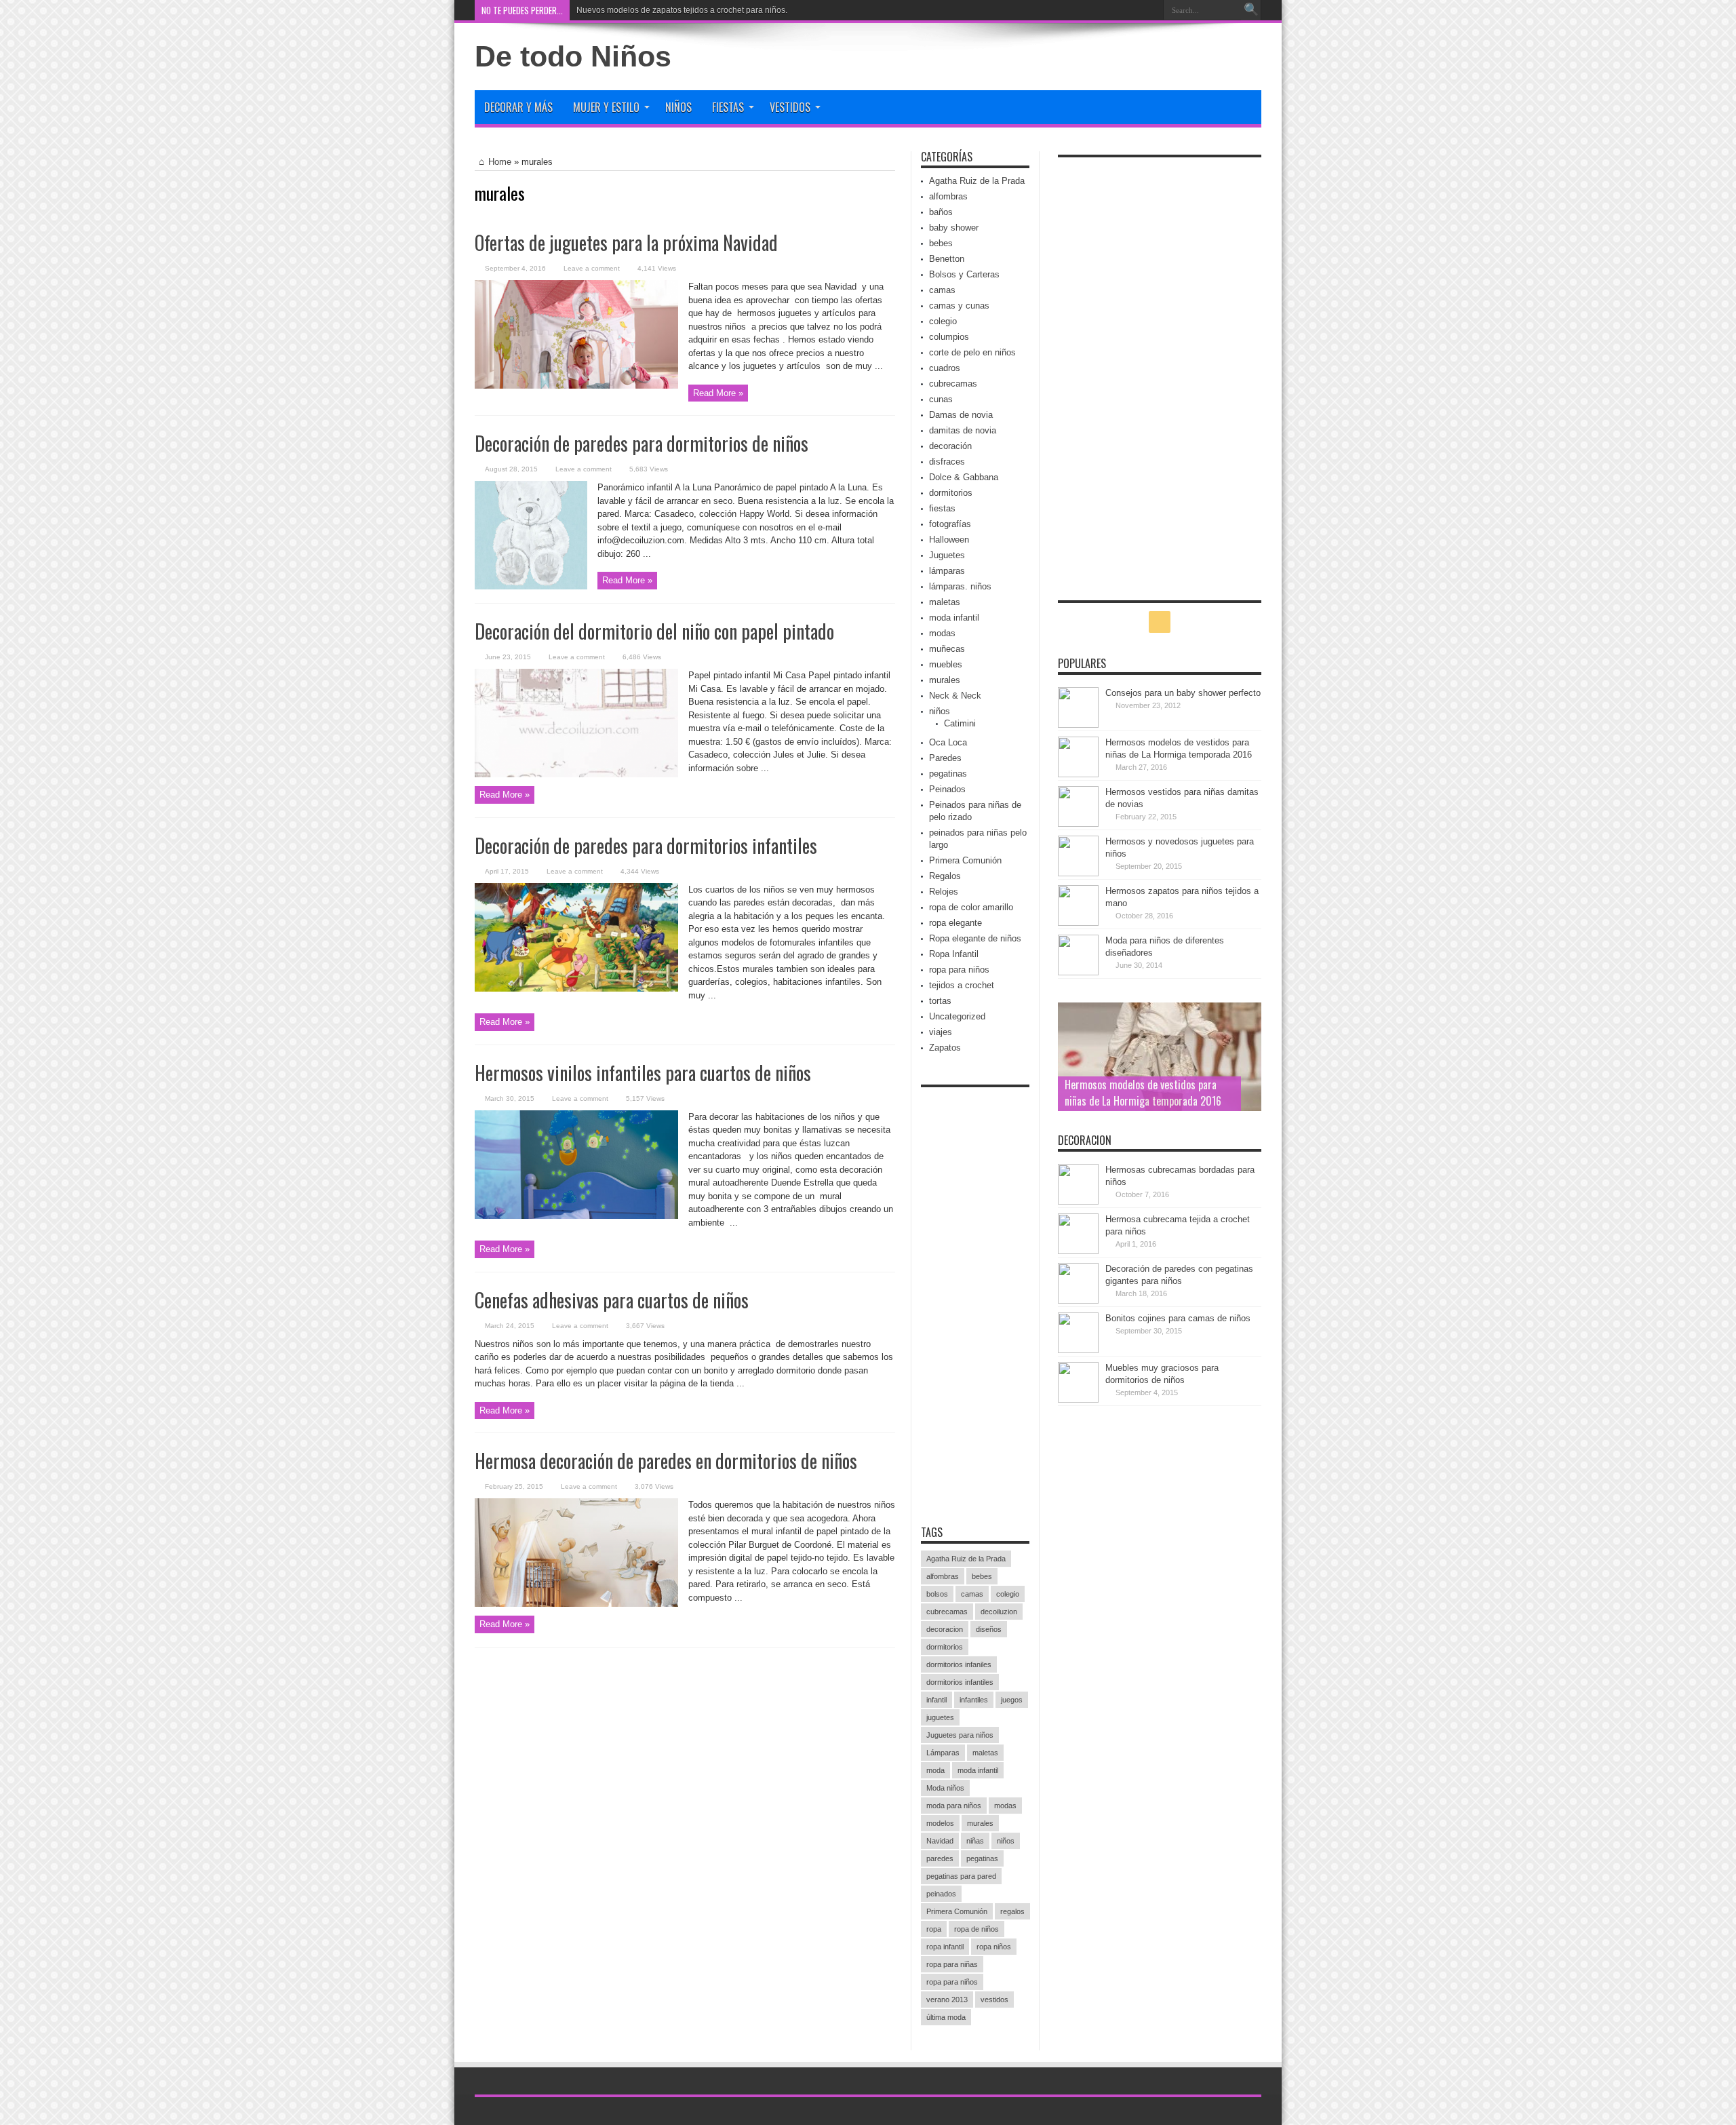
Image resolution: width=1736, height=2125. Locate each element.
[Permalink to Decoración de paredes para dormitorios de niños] (531, 586)
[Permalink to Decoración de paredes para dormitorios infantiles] (576, 989)
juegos (1012, 1700)
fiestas (942, 508)
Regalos (945, 876)
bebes (941, 243)
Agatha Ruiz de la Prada (977, 181)
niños (940, 711)
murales (945, 680)
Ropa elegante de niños (975, 938)
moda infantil (954, 618)
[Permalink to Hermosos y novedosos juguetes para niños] (1078, 873)
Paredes (945, 758)
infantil (936, 1700)
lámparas (947, 571)
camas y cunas (959, 306)
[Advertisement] (975, 1298)
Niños (678, 107)
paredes (940, 1858)
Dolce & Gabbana (964, 477)
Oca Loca (948, 742)
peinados (941, 1894)
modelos (940, 1823)
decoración (950, 446)
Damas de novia (961, 415)
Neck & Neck (955, 696)
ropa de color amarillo (971, 907)
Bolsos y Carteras (964, 274)
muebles (946, 664)
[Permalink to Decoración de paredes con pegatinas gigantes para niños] (1078, 1301)
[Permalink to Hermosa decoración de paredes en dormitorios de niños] (576, 1604)
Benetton (947, 259)
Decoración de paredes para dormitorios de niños (642, 443)
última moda (946, 2017)
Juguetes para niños (960, 1735)
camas (942, 290)
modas (942, 633)
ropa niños (994, 1947)
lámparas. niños (960, 586)
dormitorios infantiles (960, 1682)
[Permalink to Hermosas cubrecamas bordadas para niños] (1078, 1202)
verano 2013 (947, 2000)
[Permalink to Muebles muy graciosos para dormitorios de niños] (1078, 1400)
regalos (1012, 1911)
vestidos (994, 2000)
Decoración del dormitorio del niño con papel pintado (654, 631)
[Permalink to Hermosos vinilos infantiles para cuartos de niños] (576, 1216)
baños (941, 212)
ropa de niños (976, 1929)
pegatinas (948, 774)
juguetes (940, 1717)
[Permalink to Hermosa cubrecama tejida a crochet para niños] (1078, 1251)
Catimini (960, 723)
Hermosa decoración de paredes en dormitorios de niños (666, 1461)
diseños (989, 1629)
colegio (943, 321)
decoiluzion (999, 1612)
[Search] (1251, 10)
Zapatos (945, 1048)
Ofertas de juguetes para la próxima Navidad (626, 242)
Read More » (718, 393)
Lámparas (943, 1753)
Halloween (949, 540)
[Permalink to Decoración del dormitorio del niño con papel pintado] (576, 774)
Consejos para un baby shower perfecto (1183, 693)
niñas (975, 1841)
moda (935, 1770)
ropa (934, 1929)
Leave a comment (592, 268)
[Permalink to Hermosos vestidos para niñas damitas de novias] (1078, 824)
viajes (941, 1032)
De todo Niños (573, 56)
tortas (940, 1001)
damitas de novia (963, 430)
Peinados (947, 789)
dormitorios (951, 493)
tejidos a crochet (962, 985)
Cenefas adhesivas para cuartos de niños (612, 1300)
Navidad (940, 1841)
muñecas (947, 649)
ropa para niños (959, 970)
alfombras (948, 196)
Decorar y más (518, 107)
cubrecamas (953, 384)
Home (500, 162)
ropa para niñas (952, 1964)
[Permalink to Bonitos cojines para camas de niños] (1078, 1350)
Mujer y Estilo (606, 107)
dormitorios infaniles (959, 1664)
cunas (941, 399)
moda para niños (954, 1806)
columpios (949, 337)
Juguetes (947, 555)
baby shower (954, 228)
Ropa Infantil (954, 954)
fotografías (950, 524)
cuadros (945, 368)
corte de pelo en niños (972, 352)
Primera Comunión (965, 860)
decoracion (945, 1629)
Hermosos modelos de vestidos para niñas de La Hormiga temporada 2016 (1143, 1093)
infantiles (974, 1700)
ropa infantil (945, 1947)
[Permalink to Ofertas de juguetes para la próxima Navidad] (576, 386)
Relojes (944, 892)
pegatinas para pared (961, 1876)
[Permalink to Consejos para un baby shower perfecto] (1078, 725)
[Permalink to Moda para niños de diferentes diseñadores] (1078, 972)
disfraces (947, 462)
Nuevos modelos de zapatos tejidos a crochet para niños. (682, 10)
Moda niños (945, 1788)
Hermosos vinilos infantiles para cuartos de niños (643, 1073)
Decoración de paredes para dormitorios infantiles (646, 845)
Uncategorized (957, 1016)
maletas (945, 602)
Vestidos (790, 107)
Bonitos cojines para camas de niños (1178, 1318)
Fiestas (728, 107)
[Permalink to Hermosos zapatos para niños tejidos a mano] (1078, 923)
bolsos (937, 1594)
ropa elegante (955, 923)
